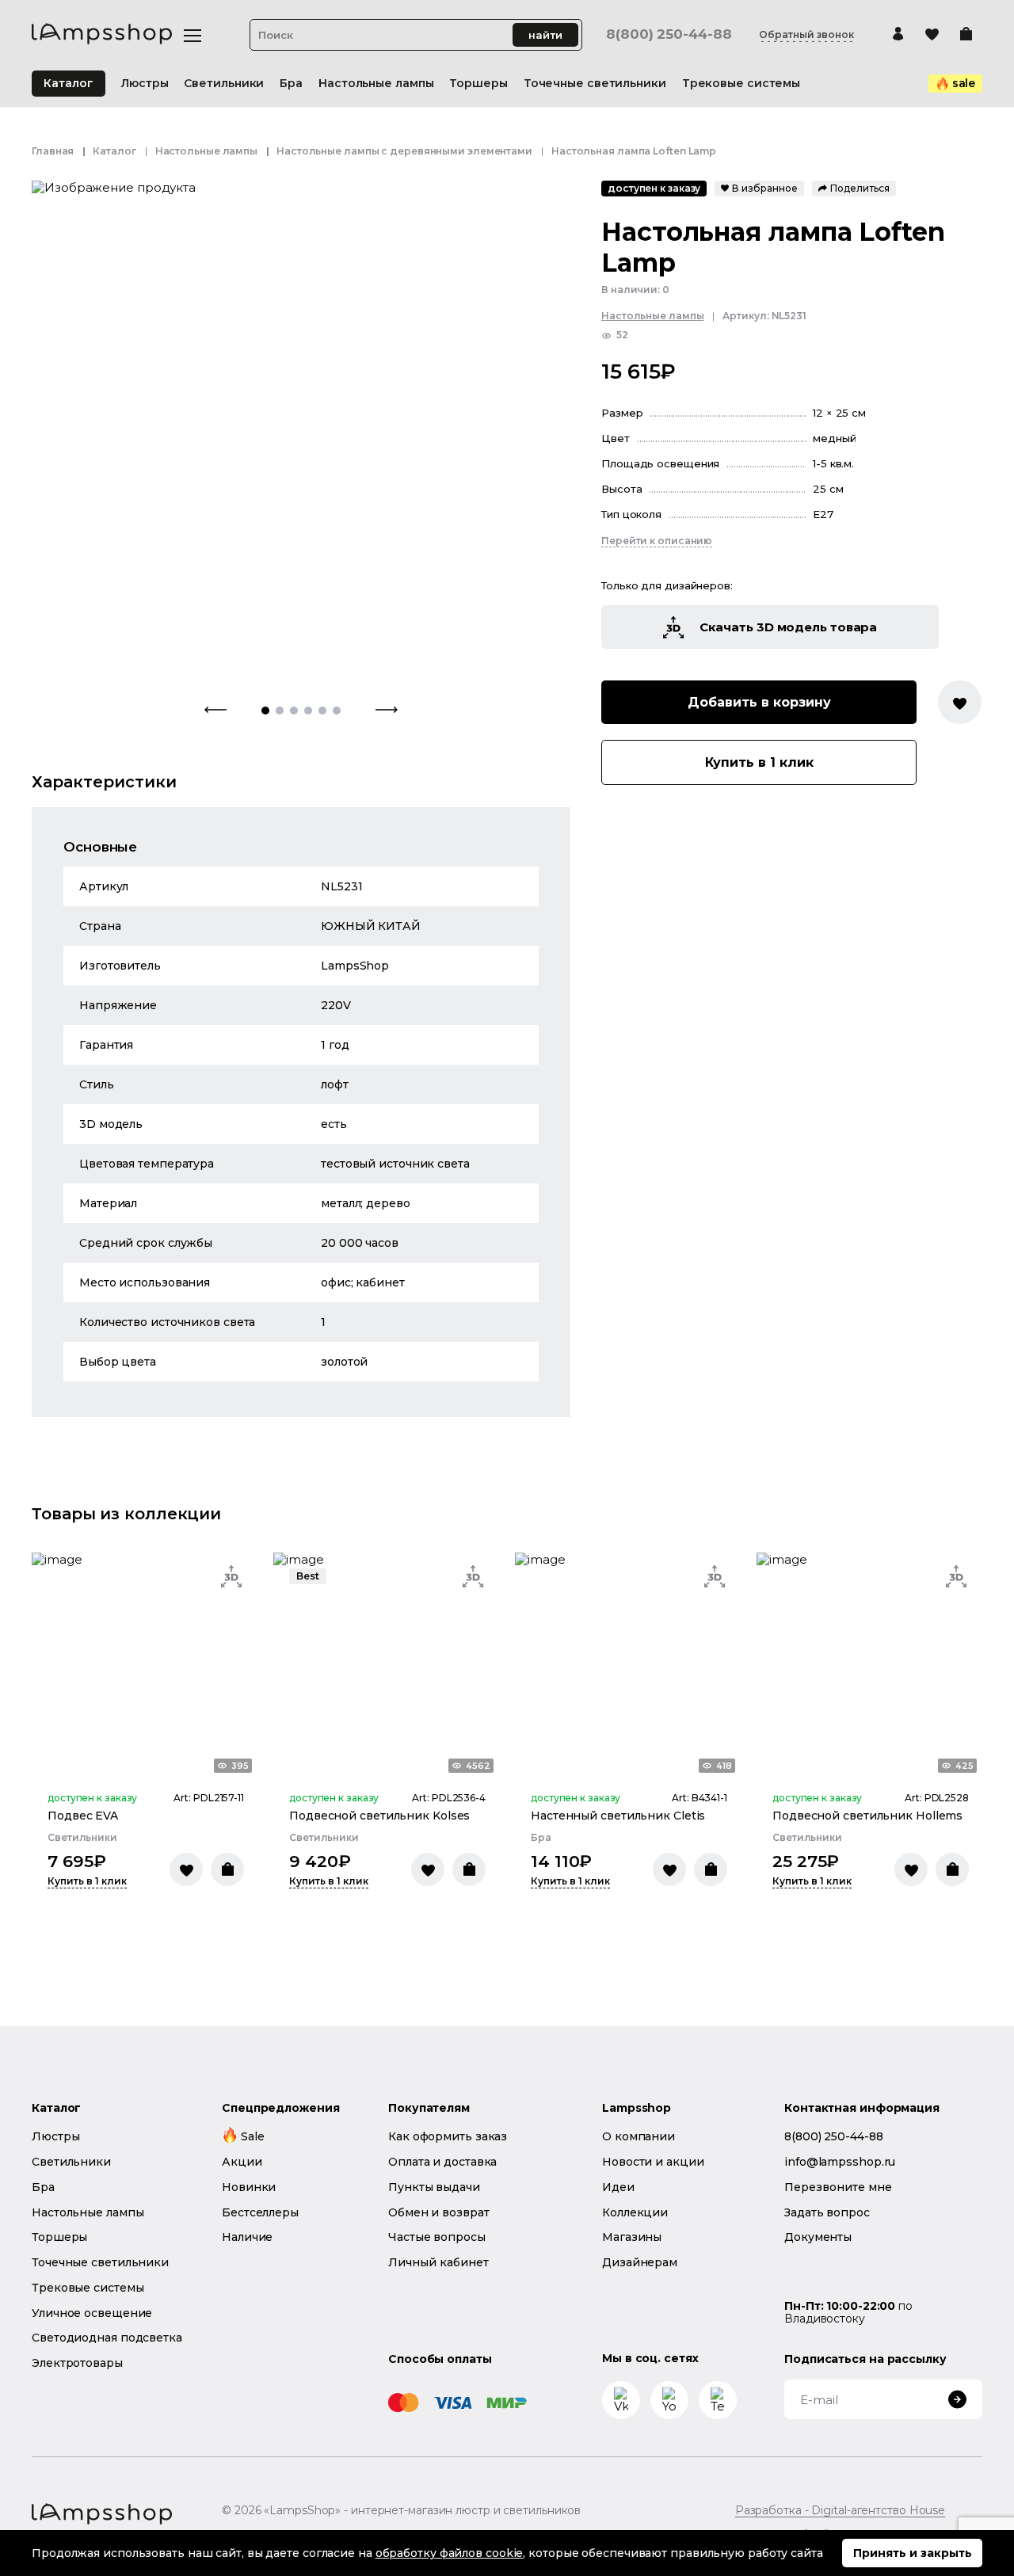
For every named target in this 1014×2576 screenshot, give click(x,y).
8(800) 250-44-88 (669, 34)
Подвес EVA (83, 1816)
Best (308, 1576)
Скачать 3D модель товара (789, 628)
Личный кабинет (438, 2262)
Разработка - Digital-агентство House (840, 2511)
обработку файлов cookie (450, 2553)
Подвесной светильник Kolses (379, 1816)
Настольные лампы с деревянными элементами (404, 151)
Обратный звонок (806, 35)
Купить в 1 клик (759, 763)
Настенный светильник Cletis (618, 1816)
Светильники (82, 1838)
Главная (53, 151)
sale (964, 83)
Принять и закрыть (913, 2553)
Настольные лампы (206, 151)
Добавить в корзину (759, 703)
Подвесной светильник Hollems (867, 1816)
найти (545, 35)
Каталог (69, 83)
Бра (541, 1838)
